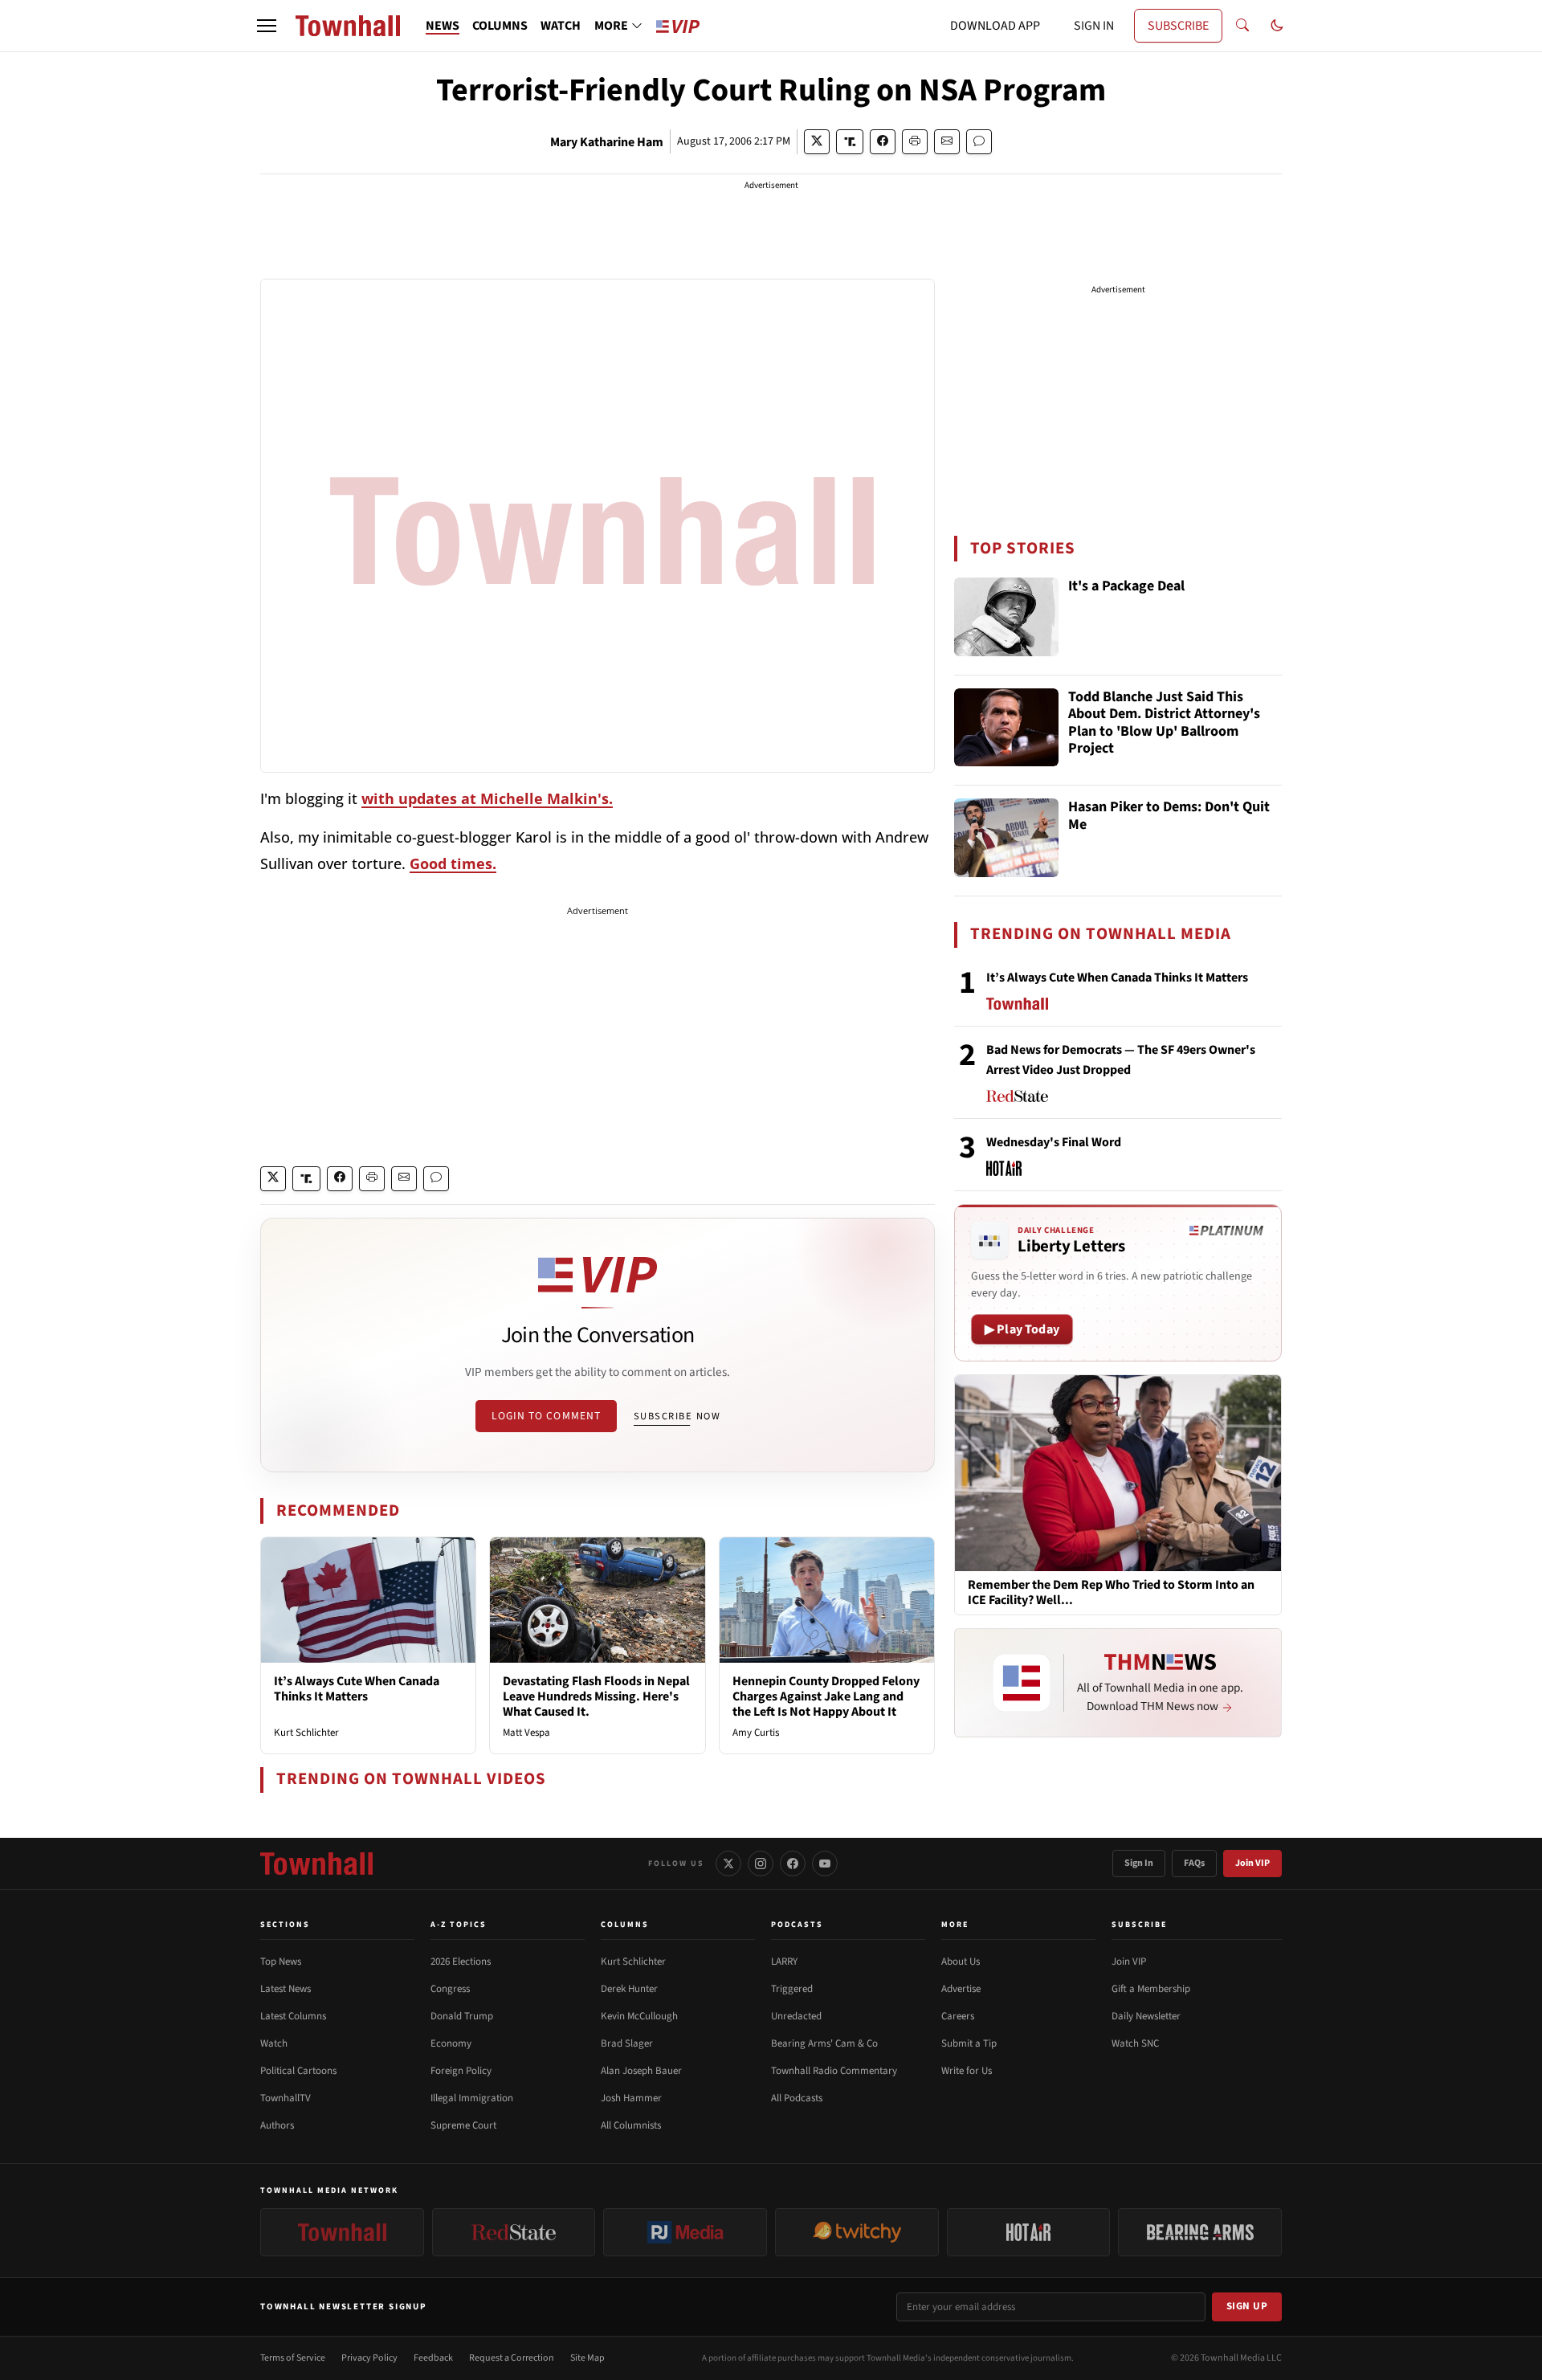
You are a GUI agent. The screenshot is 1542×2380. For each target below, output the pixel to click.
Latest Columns (293, 2016)
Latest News (286, 1989)
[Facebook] (793, 1864)
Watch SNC (1135, 2043)
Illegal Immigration (472, 2098)
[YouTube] (825, 1864)
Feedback (433, 2358)
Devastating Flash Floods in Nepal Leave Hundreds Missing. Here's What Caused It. (596, 1696)
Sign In (1139, 1863)
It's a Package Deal (1126, 587)
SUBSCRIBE (1178, 26)
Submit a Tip (969, 2043)
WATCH (561, 26)
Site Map (587, 2358)
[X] (728, 1864)
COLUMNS (500, 26)
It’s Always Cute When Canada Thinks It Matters (357, 1689)
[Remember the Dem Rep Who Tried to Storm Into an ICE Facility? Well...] (1118, 1472)
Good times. (453, 863)
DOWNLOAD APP (995, 26)
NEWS (443, 26)
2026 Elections (461, 1962)
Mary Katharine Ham (607, 142)
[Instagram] (761, 1864)
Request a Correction (512, 2358)
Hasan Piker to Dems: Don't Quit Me (1169, 816)
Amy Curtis (756, 1733)
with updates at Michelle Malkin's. (487, 798)
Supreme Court (463, 2125)
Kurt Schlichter (306, 1733)
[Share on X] (817, 142)
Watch (274, 2043)
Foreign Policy (461, 2071)
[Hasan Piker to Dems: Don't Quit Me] (1006, 838)
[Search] (1242, 26)
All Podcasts (797, 2098)
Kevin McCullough (639, 2016)
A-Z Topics (459, 1925)
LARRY (784, 1962)
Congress (450, 1989)
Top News (281, 1962)
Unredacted (796, 2016)
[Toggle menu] (267, 26)
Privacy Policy (369, 2358)
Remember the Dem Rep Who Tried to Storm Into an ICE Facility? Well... (1111, 1593)
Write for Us (967, 2071)
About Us (961, 1962)
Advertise (961, 1989)
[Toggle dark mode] (1277, 26)
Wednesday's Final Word (1054, 1142)
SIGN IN (1094, 26)
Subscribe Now (677, 1416)
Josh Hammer (631, 2098)
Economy (451, 2043)
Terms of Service (293, 2358)
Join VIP (1252, 1863)
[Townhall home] (316, 1864)
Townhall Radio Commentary (834, 2071)
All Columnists (631, 2125)
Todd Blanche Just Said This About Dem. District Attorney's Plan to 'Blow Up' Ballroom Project (1164, 724)
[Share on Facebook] (883, 142)
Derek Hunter (629, 1989)
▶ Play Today (1022, 1329)
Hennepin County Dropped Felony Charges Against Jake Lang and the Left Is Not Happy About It (826, 1696)
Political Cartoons (298, 2071)
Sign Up (1247, 2306)
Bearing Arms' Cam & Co (824, 2043)
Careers (958, 2016)
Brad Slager (627, 2043)
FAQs (1194, 1863)
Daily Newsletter (1146, 2016)
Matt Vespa (526, 1733)
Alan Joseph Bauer (641, 2071)
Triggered (792, 1989)
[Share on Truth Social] (850, 142)
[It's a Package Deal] (1006, 617)
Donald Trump (462, 2016)
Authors (277, 2125)
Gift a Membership (1151, 1989)
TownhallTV (286, 2098)
